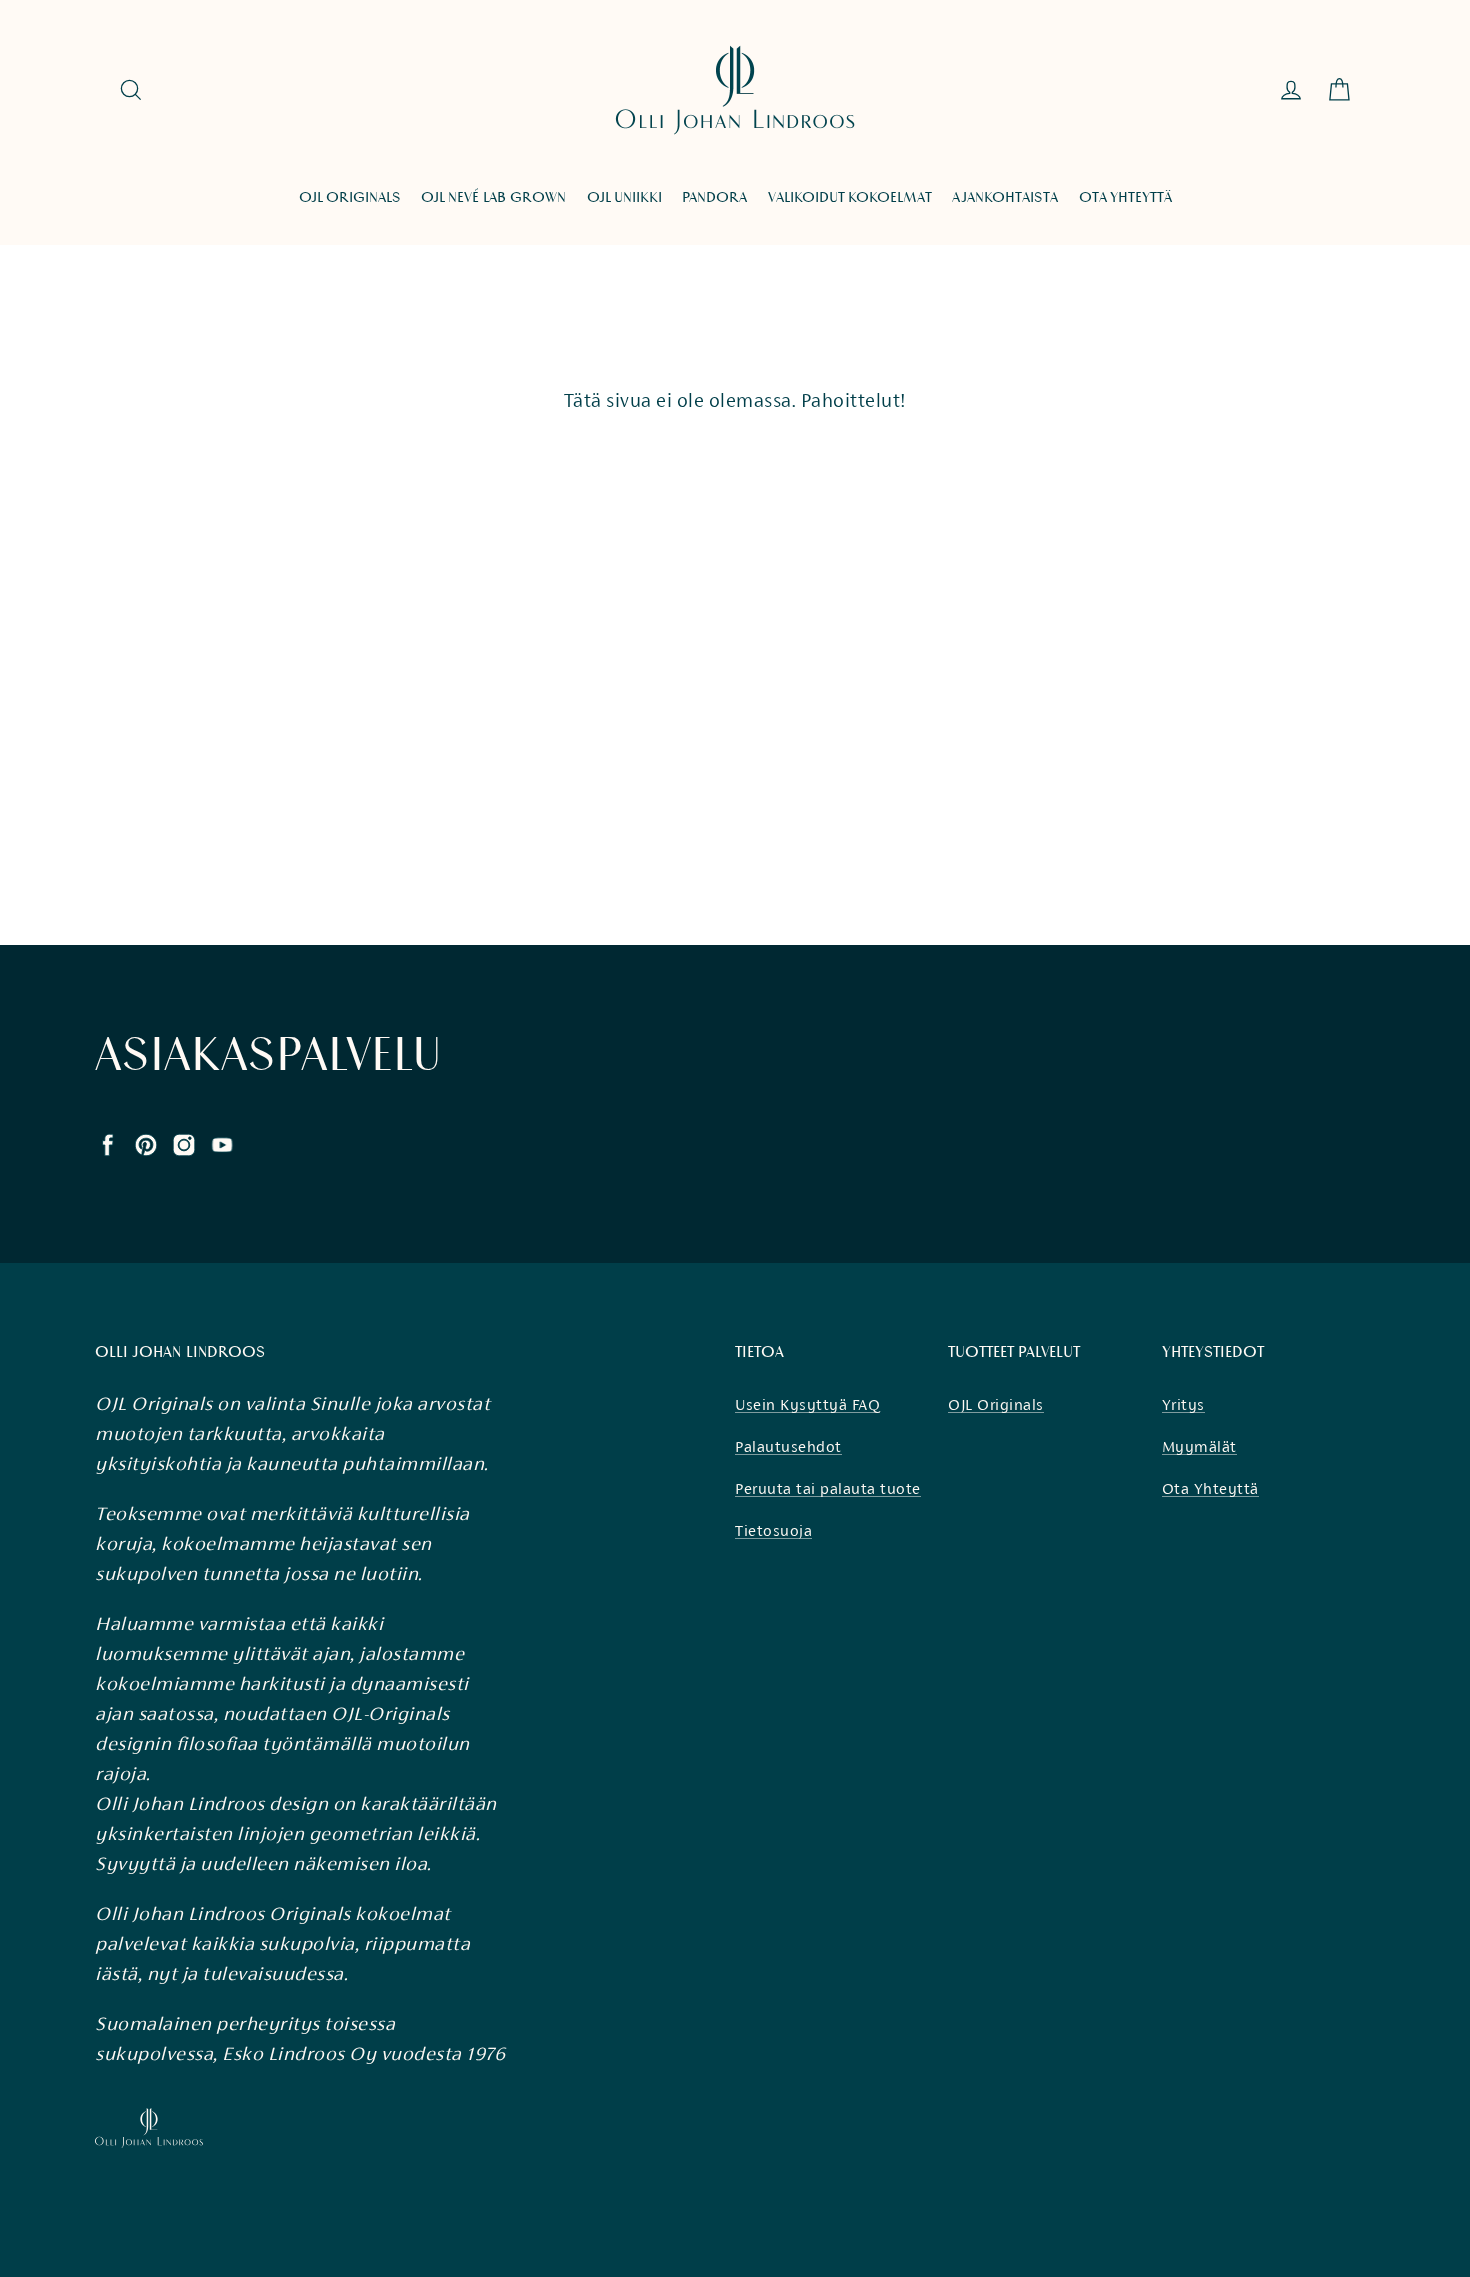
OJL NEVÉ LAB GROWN (493, 197)
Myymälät (1199, 1446)
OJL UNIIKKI (624, 197)
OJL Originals (996, 1404)
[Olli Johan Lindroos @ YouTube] (222, 1143)
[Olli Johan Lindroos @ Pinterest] (146, 1143)
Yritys (1183, 1404)
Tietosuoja (773, 1530)
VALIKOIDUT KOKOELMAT (850, 197)
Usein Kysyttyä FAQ (807, 1404)
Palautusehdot (788, 1446)
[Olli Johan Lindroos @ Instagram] (184, 1143)
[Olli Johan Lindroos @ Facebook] (108, 1143)
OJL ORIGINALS (350, 197)
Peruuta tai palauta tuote (828, 1488)
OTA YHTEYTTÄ (1125, 197)
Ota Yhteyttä (1210, 1488)
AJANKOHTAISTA (1005, 197)
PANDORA (714, 197)
